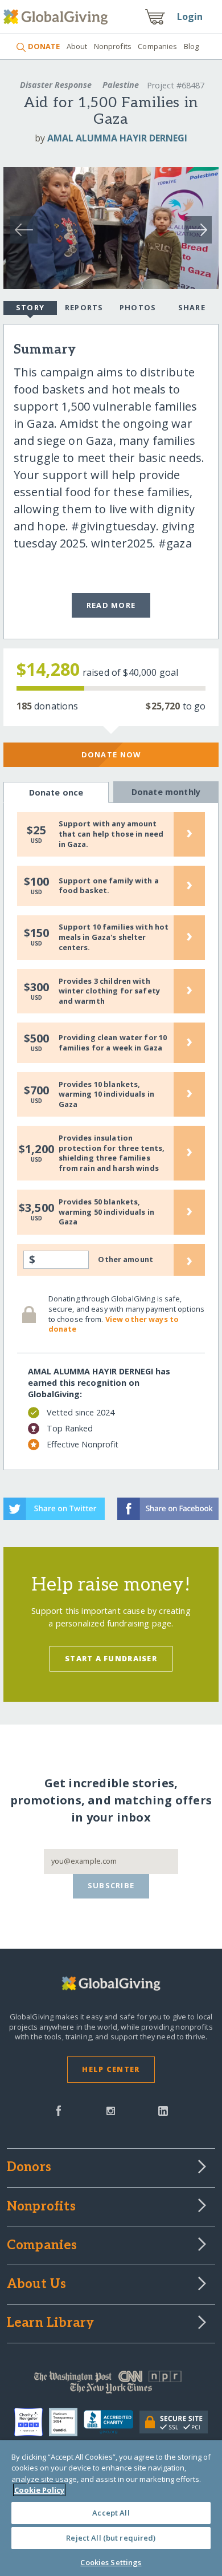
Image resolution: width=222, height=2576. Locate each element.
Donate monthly (166, 792)
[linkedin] (163, 2110)
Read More (111, 605)
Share (192, 307)
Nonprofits (113, 46)
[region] (111, 2508)
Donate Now (111, 754)
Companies (157, 46)
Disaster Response (56, 85)
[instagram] (111, 2110)
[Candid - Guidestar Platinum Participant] (66, 2422)
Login (190, 17)
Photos (138, 307)
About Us (37, 2285)
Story (30, 307)
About (77, 46)
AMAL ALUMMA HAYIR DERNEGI (117, 138)
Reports (84, 307)
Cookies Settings (111, 2562)
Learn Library (51, 2323)
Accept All (111, 2513)
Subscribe (111, 1885)
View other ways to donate (114, 1324)
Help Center (111, 2069)
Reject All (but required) (111, 2538)
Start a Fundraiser (111, 1658)
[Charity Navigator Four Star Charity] (32, 2422)
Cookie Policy (39, 2490)
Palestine (121, 85)
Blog (192, 46)
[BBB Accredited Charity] (111, 2423)
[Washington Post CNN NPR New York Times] (111, 2385)
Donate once (56, 792)
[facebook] (59, 2110)
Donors (29, 2168)
